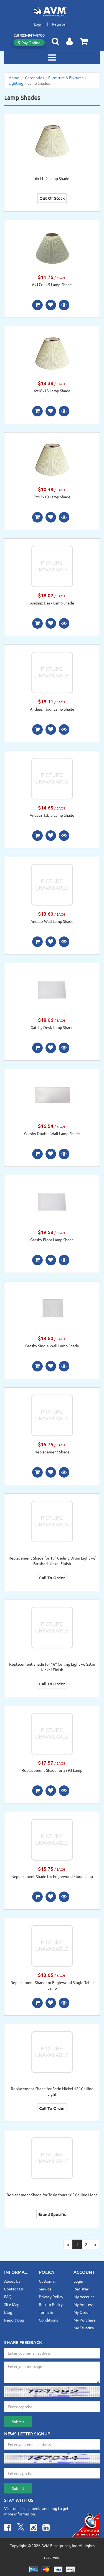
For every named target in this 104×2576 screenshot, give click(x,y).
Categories (35, 78)
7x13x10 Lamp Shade (52, 497)
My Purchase (85, 2320)
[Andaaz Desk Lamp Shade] (52, 566)
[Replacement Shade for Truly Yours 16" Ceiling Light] (52, 2157)
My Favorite (84, 2328)
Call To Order (52, 1578)
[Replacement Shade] (52, 1415)
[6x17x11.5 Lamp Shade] (52, 247)
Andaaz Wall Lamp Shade (52, 921)
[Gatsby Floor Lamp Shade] (52, 1202)
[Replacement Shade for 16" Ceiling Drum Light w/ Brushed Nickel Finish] (52, 1521)
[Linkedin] (46, 2528)
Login (39, 24)
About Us (12, 2281)
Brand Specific (52, 2214)
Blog (8, 2312)
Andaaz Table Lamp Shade (52, 815)
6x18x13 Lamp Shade (52, 391)
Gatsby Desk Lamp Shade (52, 1027)
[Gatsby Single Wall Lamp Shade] (52, 1308)
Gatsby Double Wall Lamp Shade (52, 1133)
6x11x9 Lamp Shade (52, 178)
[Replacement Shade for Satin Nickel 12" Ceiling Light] (52, 2051)
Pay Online (31, 43)
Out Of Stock (52, 198)
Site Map (12, 2304)
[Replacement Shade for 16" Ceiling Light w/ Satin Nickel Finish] (52, 1627)
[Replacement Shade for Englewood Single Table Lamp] (52, 1945)
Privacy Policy (51, 2297)
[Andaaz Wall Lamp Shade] (52, 884)
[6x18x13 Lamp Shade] (52, 353)
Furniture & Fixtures (66, 78)
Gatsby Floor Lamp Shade (52, 1240)
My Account (84, 2297)
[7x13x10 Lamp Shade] (52, 459)
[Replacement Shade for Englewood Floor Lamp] (52, 1839)
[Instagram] (34, 2528)
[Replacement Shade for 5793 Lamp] (52, 1733)
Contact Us (14, 2289)
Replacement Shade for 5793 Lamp (52, 1770)
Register (59, 24)
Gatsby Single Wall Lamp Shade (52, 1346)
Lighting (16, 83)
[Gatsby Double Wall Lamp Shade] (52, 1096)
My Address (83, 2304)
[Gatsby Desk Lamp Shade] (52, 990)
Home (14, 78)
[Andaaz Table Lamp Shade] (52, 778)
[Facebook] (8, 2528)
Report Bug (14, 2320)
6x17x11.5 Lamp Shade (52, 284)
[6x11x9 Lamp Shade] (52, 141)
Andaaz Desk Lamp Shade (52, 603)
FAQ (8, 2297)
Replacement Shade (52, 1452)
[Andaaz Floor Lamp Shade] (52, 672)
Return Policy (51, 2304)
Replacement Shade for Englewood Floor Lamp (52, 1876)
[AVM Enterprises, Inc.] (52, 12)
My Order (82, 2312)
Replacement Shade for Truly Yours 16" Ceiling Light (52, 2195)
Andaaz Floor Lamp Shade (52, 709)
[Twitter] (21, 2528)
